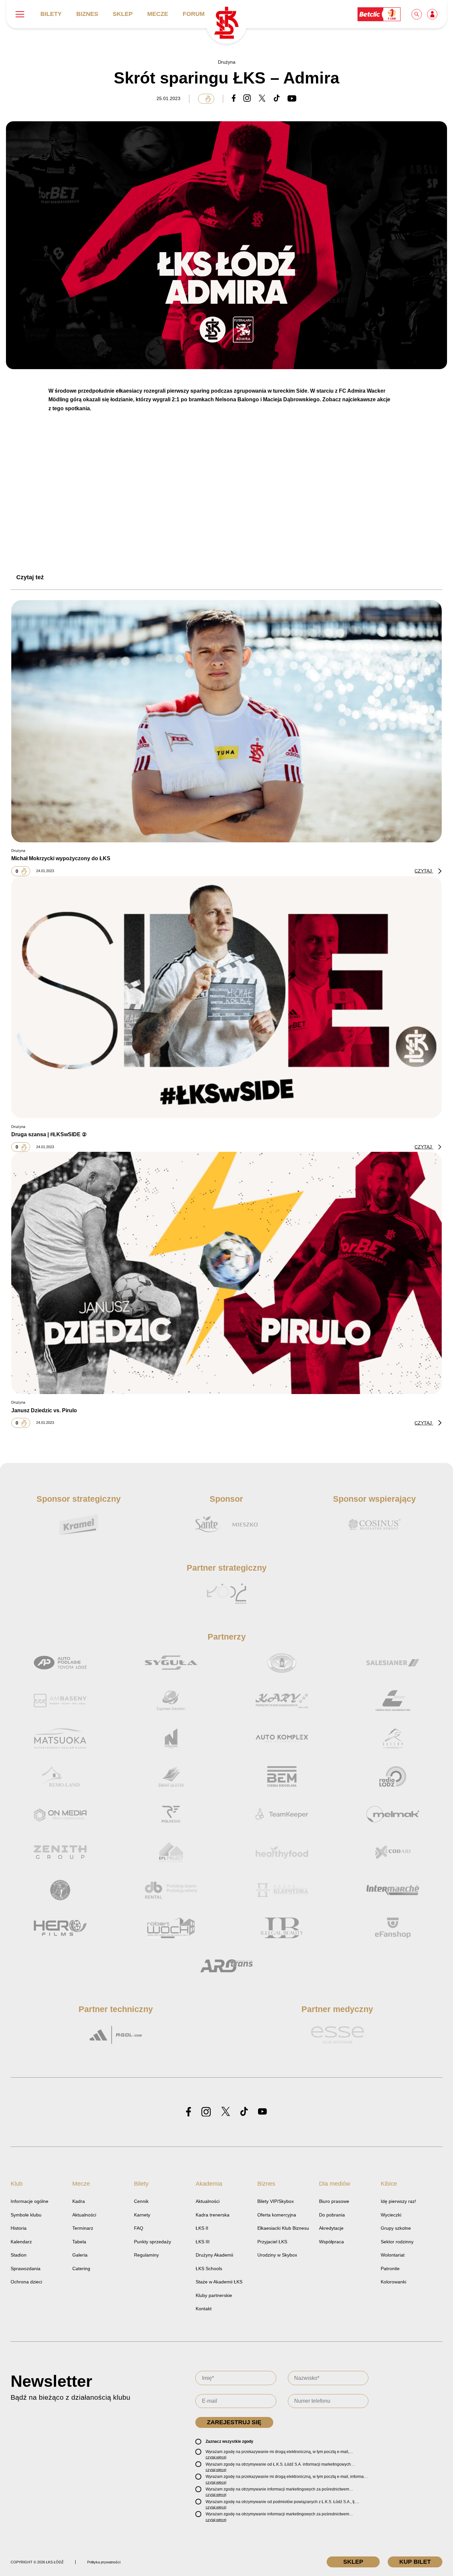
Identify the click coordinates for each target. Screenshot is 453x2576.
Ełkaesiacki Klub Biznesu (283, 2228)
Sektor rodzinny (397, 2242)
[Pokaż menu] (20, 14)
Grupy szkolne (396, 2228)
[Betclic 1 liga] (379, 14)
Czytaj (424, 871)
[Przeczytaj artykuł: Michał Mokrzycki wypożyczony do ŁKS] (227, 721)
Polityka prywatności (104, 2562)
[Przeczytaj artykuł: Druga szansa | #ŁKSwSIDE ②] (227, 997)
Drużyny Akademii (214, 2255)
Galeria (80, 2255)
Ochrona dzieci (26, 2282)
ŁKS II (202, 2228)
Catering (81, 2268)
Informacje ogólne (30, 2201)
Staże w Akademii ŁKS (219, 2282)
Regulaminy (146, 2255)
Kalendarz (21, 2242)
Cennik (141, 2201)
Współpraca (331, 2242)
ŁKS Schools (209, 2268)
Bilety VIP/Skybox (276, 2201)
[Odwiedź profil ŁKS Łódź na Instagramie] (206, 2112)
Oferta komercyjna (277, 2215)
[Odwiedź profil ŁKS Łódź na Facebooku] (189, 2112)
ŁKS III (203, 2242)
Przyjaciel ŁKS (272, 2242)
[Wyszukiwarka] (417, 14)
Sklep (123, 14)
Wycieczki (391, 2215)
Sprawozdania (26, 2268)
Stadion (19, 2255)
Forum (194, 14)
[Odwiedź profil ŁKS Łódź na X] (226, 2112)
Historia (19, 2228)
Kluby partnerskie (214, 2295)
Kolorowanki (393, 2282)
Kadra (79, 2201)
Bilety (51, 14)
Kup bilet (415, 2562)
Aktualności (84, 2215)
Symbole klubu (26, 2215)
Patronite (390, 2268)
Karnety (142, 2215)
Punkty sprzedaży (153, 2242)
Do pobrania (332, 2215)
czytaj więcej (216, 2457)
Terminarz (83, 2228)
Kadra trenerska (213, 2215)
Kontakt (204, 2309)
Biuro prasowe (334, 2201)
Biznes (87, 14)
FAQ (139, 2228)
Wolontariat (393, 2255)
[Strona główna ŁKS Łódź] (226, 23)
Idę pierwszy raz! (398, 2201)
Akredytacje (331, 2228)
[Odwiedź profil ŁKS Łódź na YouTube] (262, 2112)
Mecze (158, 14)
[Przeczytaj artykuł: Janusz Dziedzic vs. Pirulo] (227, 1273)
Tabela (79, 2242)
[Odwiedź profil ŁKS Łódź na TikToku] (244, 2112)
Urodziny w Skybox (277, 2255)
